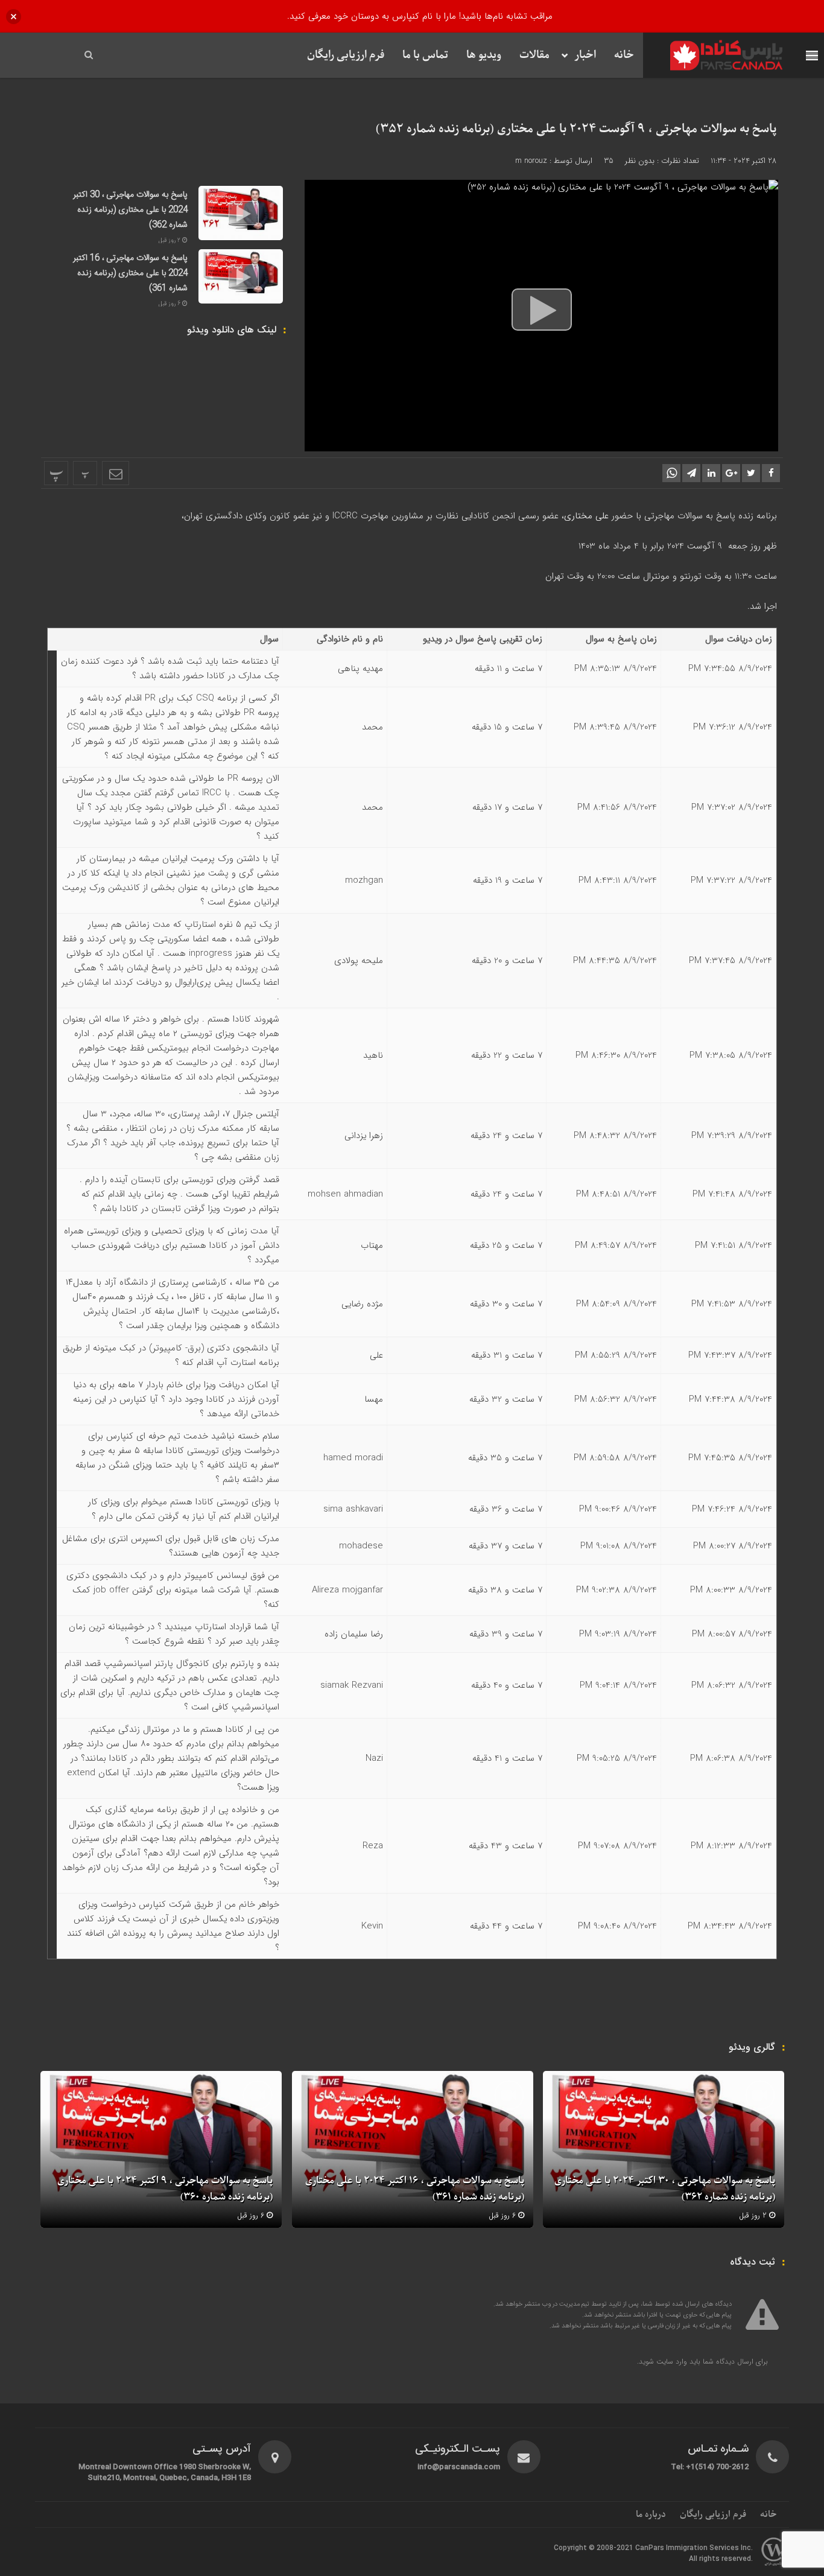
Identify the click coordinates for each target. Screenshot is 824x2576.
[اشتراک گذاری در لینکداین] (711, 473)
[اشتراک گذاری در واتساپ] (671, 473)
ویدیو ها (484, 55)
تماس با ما (425, 55)
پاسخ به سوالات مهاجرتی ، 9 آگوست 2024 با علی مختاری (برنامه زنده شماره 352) (576, 129)
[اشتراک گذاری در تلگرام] (691, 473)
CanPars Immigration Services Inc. (694, 2548)
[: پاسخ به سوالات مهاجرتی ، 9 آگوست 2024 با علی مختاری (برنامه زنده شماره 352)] (116, 473)
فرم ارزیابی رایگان (346, 55)
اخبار (585, 55)
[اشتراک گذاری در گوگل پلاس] (731, 473)
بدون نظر (640, 161)
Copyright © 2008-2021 (594, 2548)
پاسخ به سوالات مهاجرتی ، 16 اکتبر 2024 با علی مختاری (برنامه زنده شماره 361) (130, 273)
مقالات (534, 55)
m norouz (531, 161)
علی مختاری (586, 516)
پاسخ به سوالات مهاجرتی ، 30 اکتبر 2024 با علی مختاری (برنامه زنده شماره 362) (130, 210)
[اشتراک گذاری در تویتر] (751, 473)
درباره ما (651, 2514)
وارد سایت (670, 2361)
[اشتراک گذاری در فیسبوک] (771, 473)
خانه (624, 55)
